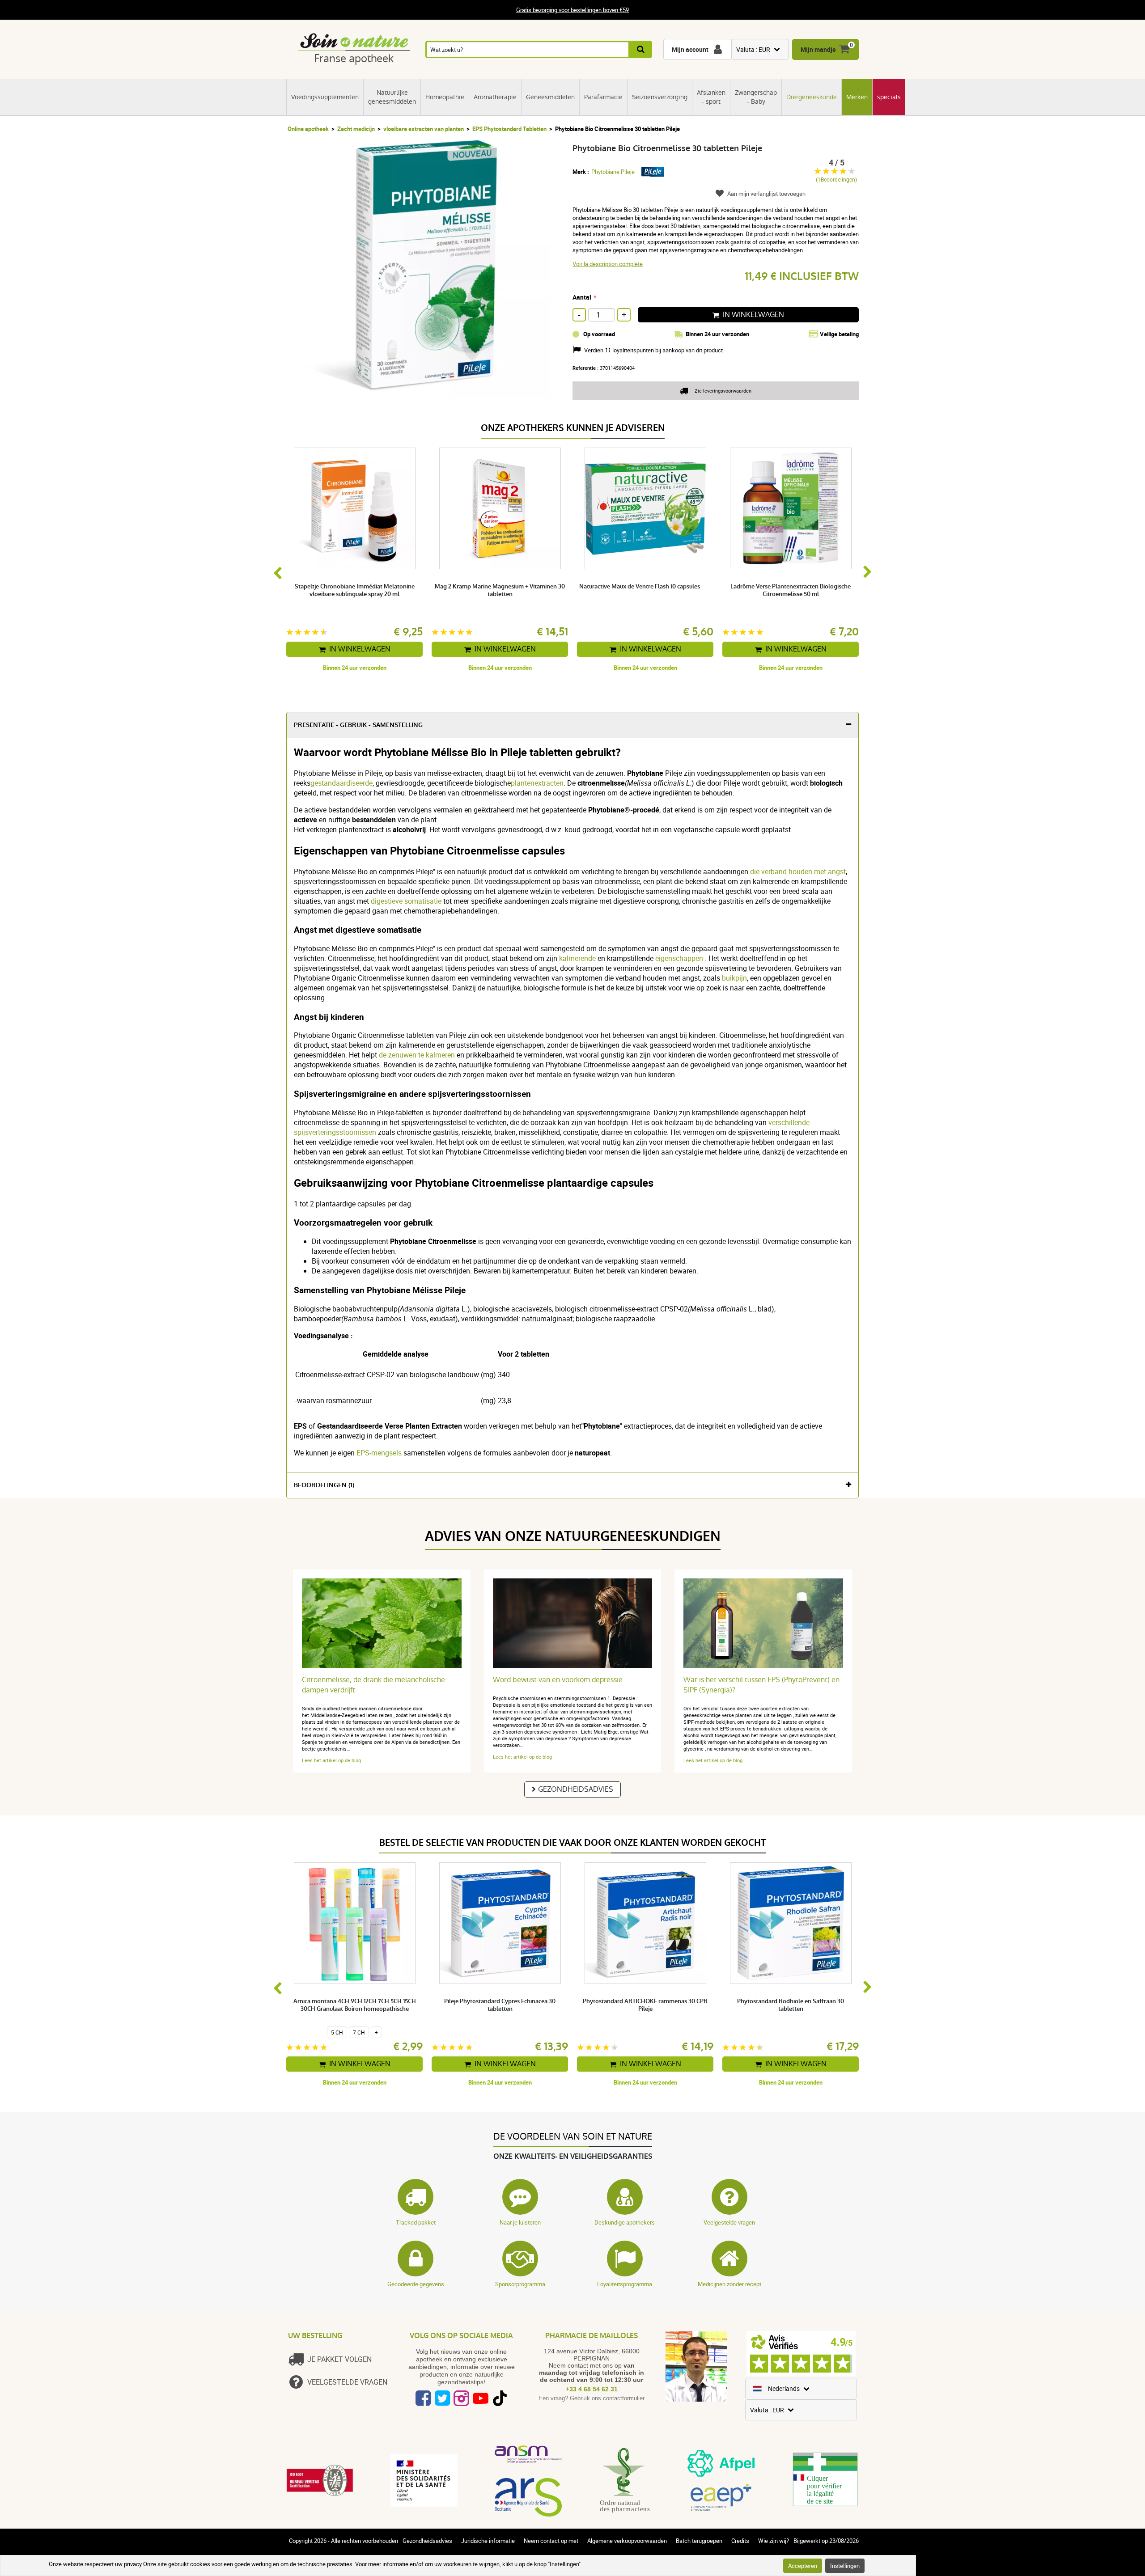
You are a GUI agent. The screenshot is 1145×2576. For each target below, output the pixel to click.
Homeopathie (445, 97)
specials (889, 97)
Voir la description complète (608, 264)
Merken (857, 97)
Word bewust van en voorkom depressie (558, 1680)
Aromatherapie (495, 97)
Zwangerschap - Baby (756, 97)
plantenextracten (537, 783)
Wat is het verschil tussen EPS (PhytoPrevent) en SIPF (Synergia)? (761, 1685)
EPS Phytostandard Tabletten (509, 129)
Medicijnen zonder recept (729, 2284)
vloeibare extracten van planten (424, 129)
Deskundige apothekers (625, 2222)
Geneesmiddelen (550, 97)
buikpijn (734, 978)
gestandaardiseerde (341, 783)
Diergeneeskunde (812, 97)
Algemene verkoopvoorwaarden (627, 2541)
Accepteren (803, 2566)
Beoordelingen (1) (324, 1485)
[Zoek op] (641, 49)
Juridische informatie (488, 2541)
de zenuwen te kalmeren (418, 1055)
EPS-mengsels (379, 1453)
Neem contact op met (551, 2541)
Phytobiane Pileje (613, 172)
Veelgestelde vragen (729, 2222)
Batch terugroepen (699, 2541)
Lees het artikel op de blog (331, 1760)
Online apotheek (308, 129)
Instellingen (845, 2566)
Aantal (582, 297)
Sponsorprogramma (520, 2284)
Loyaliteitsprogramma (625, 2284)
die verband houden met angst (798, 871)
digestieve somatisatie (406, 901)
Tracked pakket (416, 2222)
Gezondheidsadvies (576, 1789)
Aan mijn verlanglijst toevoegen (766, 194)
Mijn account (690, 49)
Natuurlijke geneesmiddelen (392, 97)
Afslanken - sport (711, 97)
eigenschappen (680, 958)
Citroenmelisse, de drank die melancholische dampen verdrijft (373, 1685)
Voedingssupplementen (325, 97)
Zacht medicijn (356, 129)
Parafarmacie (603, 97)
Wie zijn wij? (774, 2541)
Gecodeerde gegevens (416, 2284)
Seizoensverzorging (660, 97)
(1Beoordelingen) (836, 180)
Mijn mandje (818, 49)
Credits (740, 2541)
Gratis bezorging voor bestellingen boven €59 (572, 10)
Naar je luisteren (520, 2222)
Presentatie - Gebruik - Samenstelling (358, 725)
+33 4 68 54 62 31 (592, 2389)
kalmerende (578, 958)
